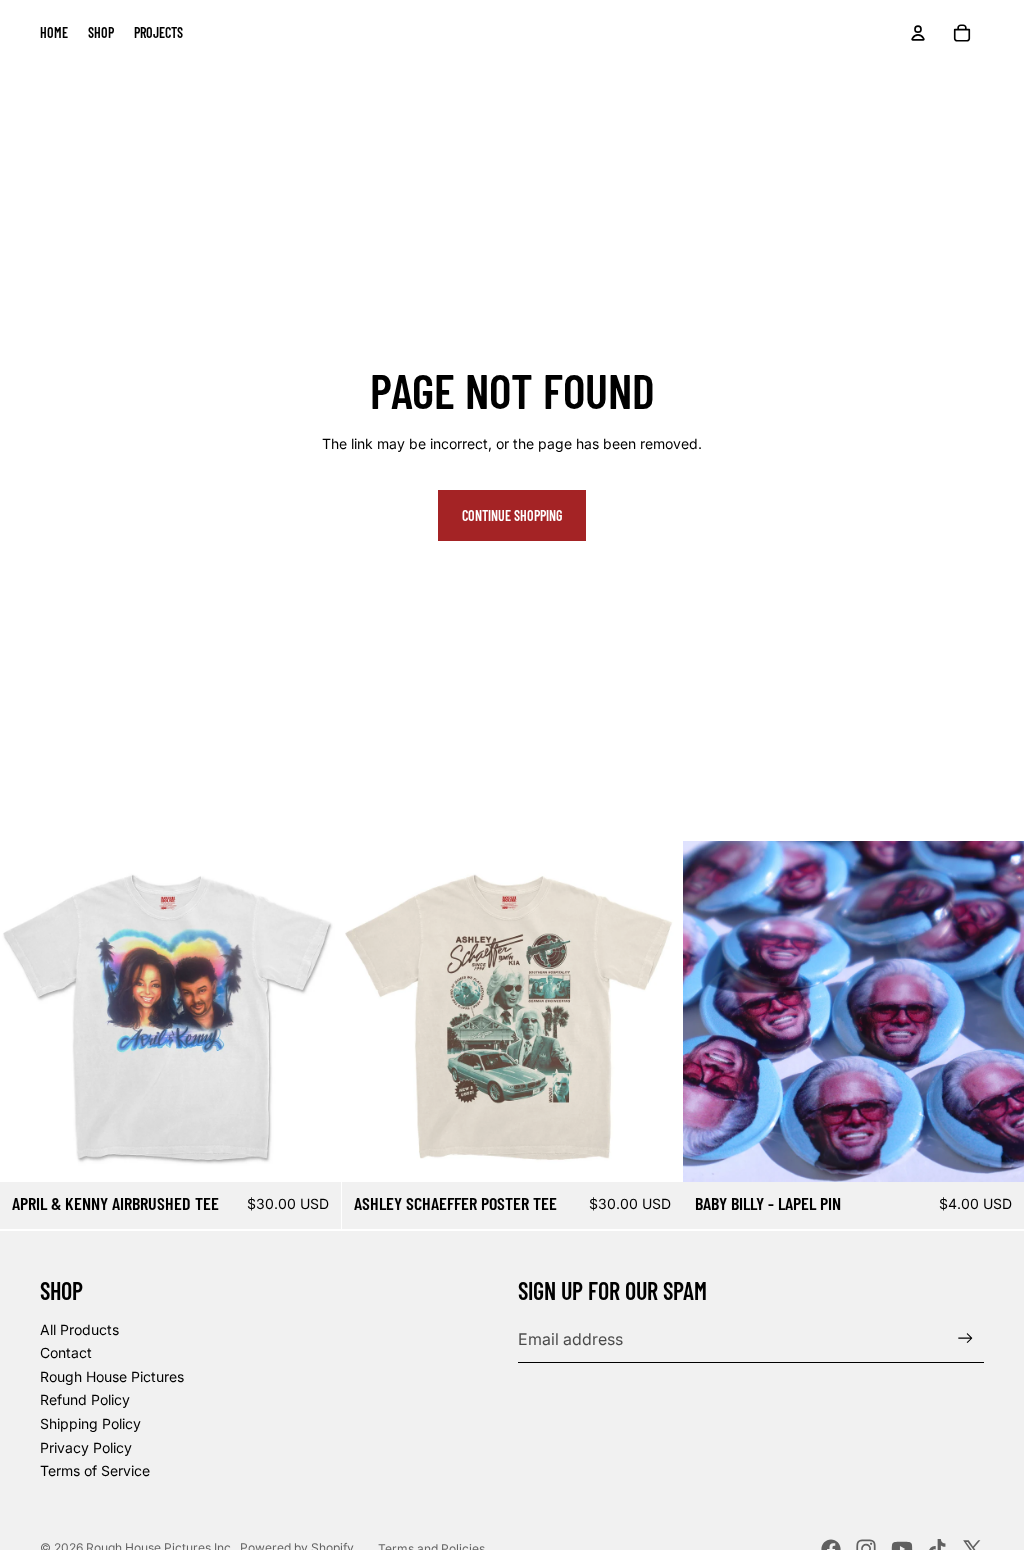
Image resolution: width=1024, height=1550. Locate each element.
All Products (79, 1329)
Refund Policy (85, 1399)
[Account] (918, 33)
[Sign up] (965, 1338)
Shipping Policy (90, 1423)
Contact (66, 1352)
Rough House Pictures (112, 1376)
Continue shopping (512, 515)
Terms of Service (95, 1470)
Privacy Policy (86, 1447)
